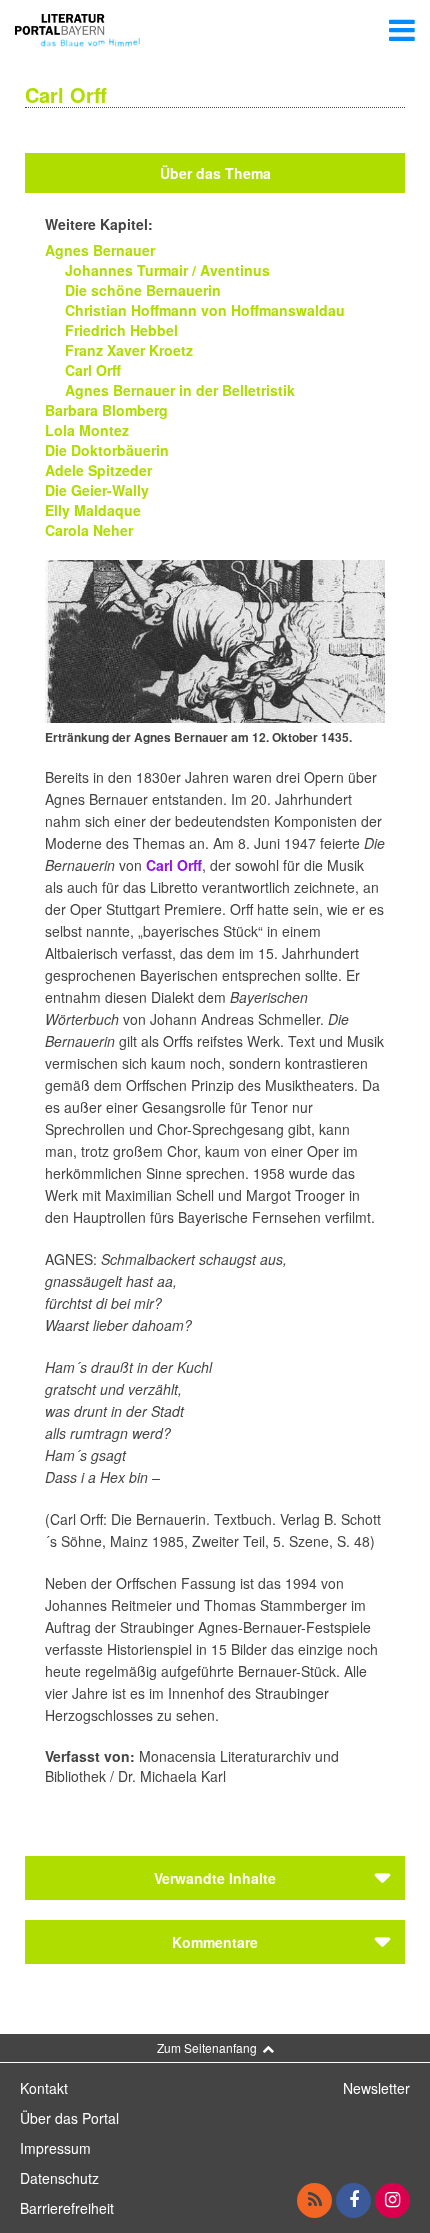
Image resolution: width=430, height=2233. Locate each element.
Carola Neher (89, 530)
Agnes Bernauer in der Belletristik (180, 390)
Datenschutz (59, 2178)
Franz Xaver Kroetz (129, 350)
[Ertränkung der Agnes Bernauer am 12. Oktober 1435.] (215, 639)
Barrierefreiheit (67, 2208)
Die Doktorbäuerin (107, 450)
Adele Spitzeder (98, 470)
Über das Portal (69, 2118)
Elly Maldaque (93, 510)
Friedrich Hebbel (121, 330)
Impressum (55, 2148)
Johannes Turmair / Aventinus (167, 270)
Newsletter (376, 2088)
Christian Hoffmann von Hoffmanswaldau (205, 310)
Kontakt (44, 2088)
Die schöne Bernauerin (143, 290)
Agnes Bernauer (100, 250)
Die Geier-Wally (97, 490)
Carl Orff (93, 370)
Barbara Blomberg (106, 410)
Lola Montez (87, 430)
